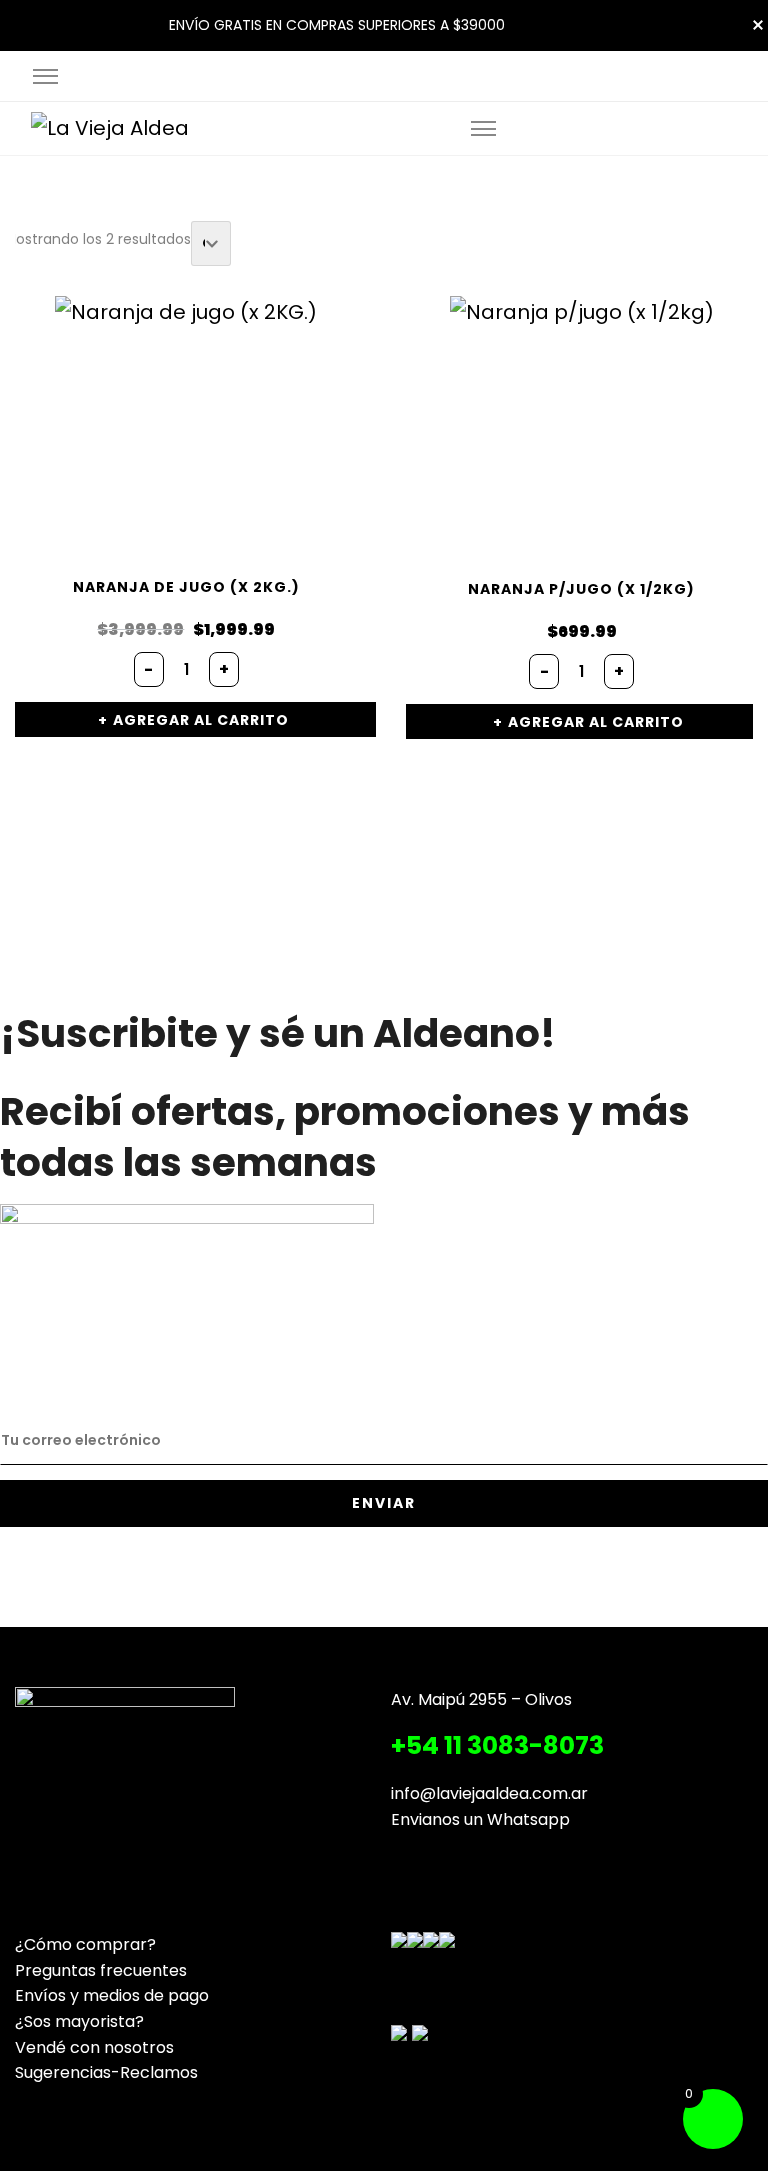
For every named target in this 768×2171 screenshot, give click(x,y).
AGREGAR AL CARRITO (201, 720)
